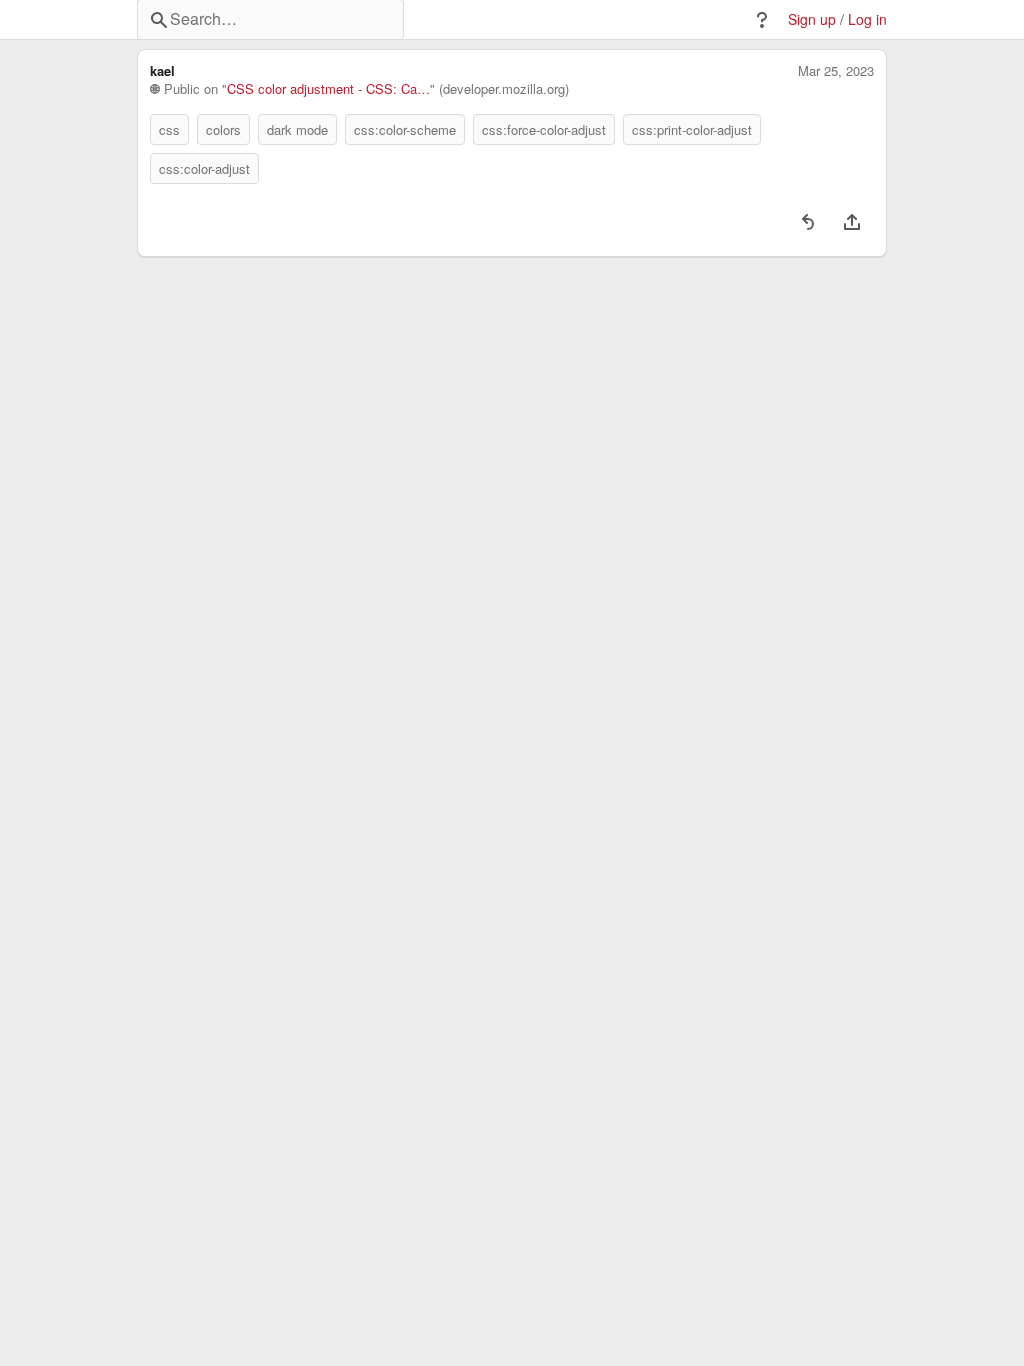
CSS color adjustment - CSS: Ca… (328, 89)
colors (223, 129)
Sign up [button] (812, 19)
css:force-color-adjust (544, 129)
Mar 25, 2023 (836, 71)
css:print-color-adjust (692, 129)
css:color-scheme (405, 129)
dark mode (297, 129)
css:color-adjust (204, 168)
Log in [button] (867, 19)
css (169, 129)
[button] (762, 20)
